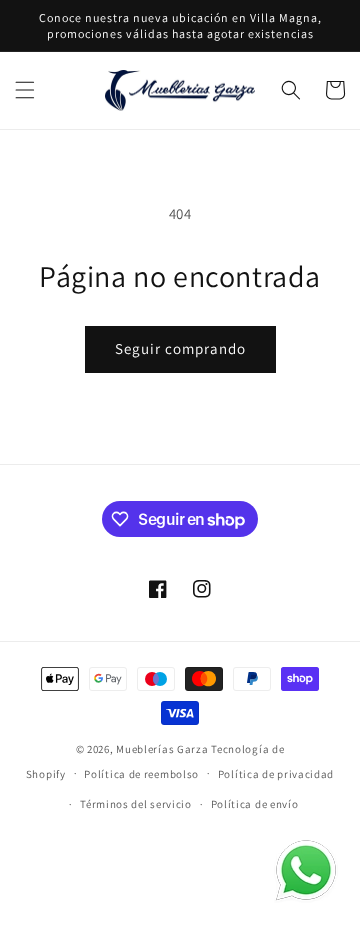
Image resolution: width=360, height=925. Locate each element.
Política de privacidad (276, 774)
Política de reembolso (141, 774)
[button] (25, 90)
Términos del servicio (136, 804)
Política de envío (255, 804)
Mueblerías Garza (162, 749)
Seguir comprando (180, 348)
